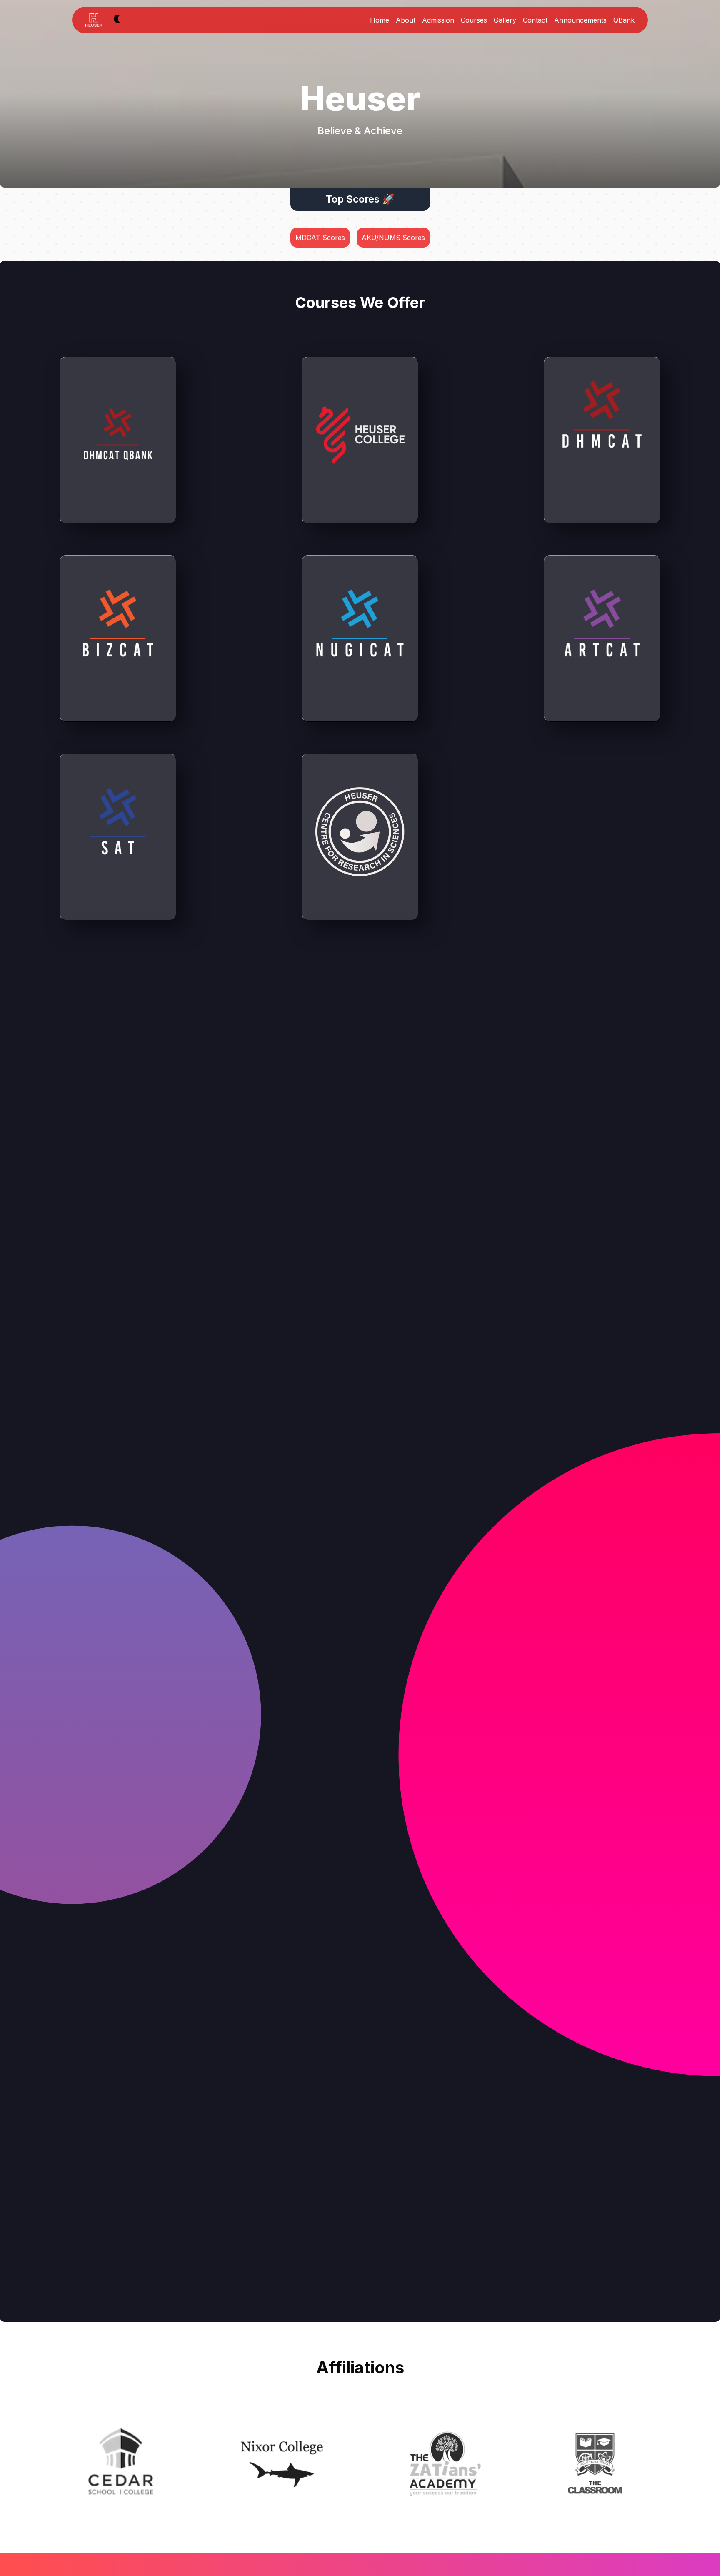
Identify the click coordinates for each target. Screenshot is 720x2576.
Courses (474, 20)
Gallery (505, 20)
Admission (438, 20)
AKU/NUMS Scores (393, 238)
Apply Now (602, 510)
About (406, 20)
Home (380, 20)
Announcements (580, 20)
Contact (535, 20)
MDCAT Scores (320, 238)
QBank (624, 20)
